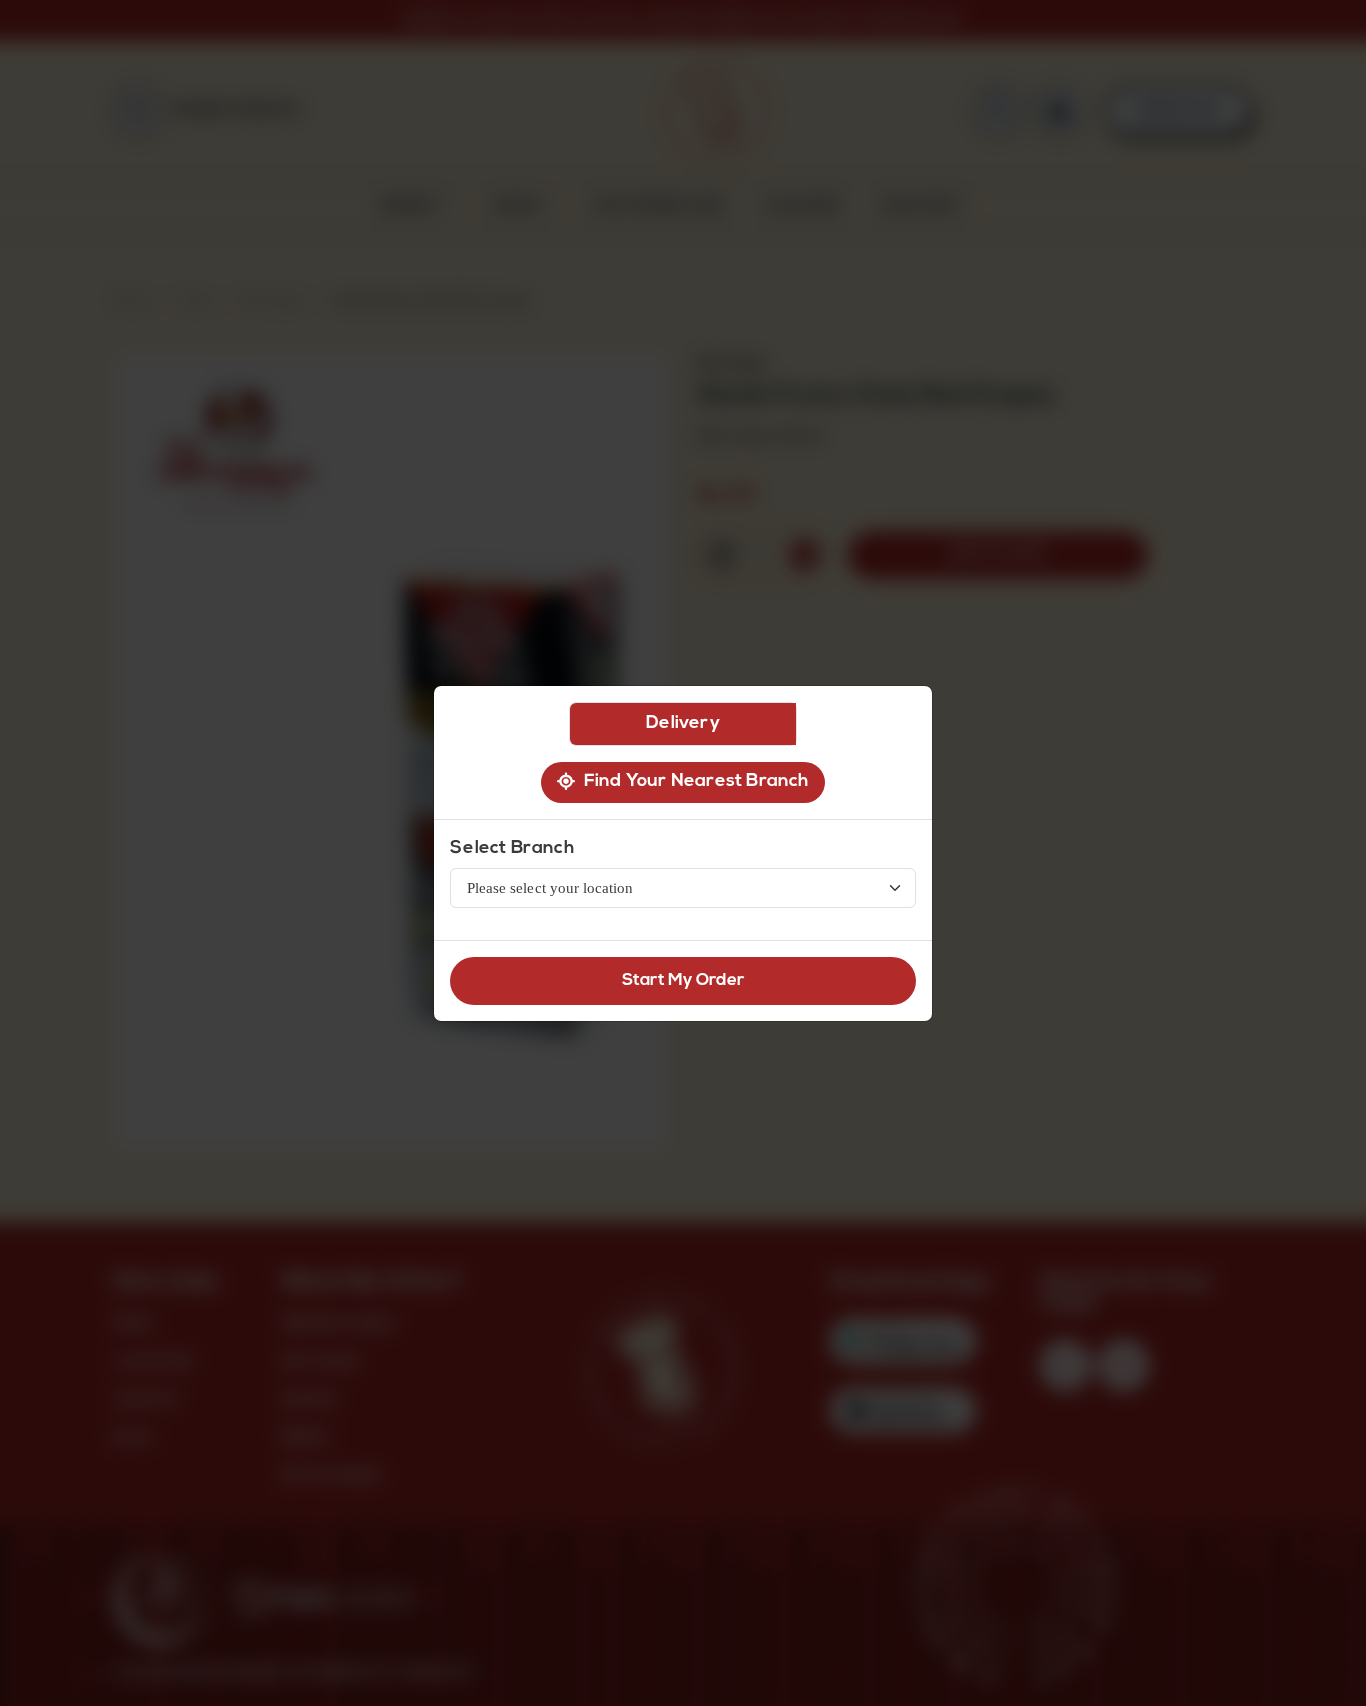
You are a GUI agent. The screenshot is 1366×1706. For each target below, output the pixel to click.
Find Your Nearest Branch (691, 782)
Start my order (683, 980)
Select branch (512, 849)
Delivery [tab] (683, 724)
